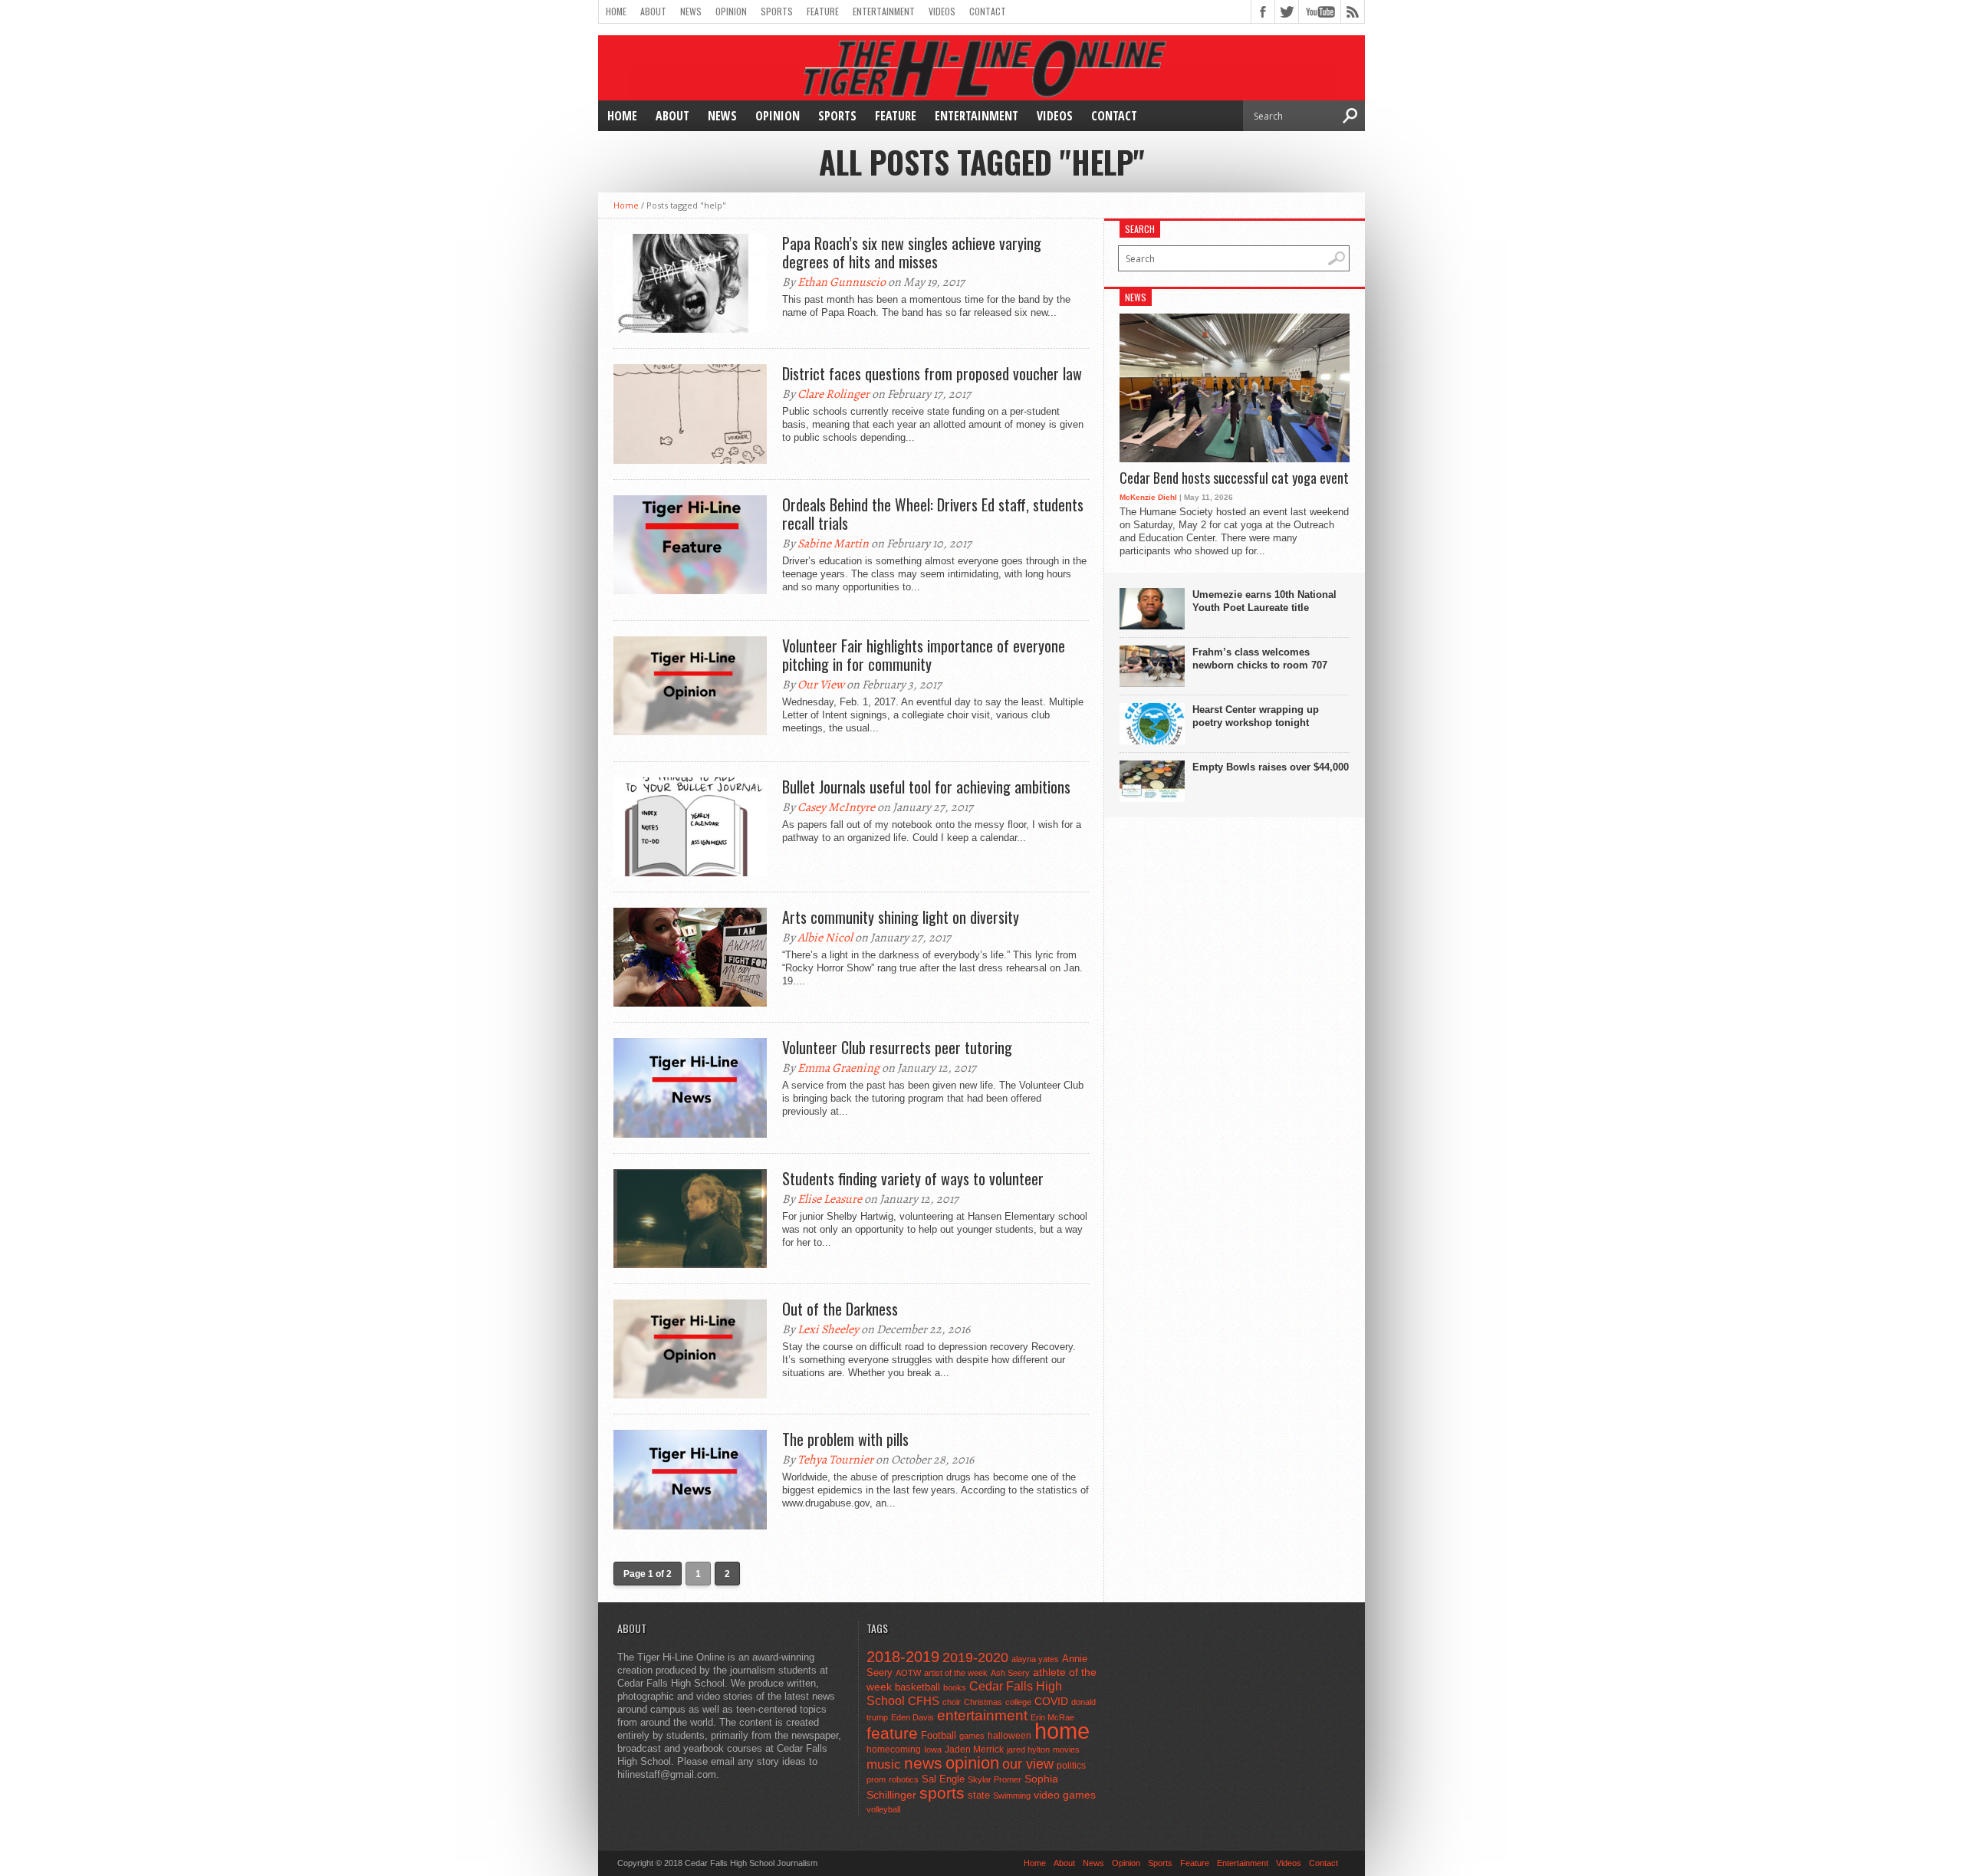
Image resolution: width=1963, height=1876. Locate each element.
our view (1028, 1764)
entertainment (982, 1715)
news (923, 1763)
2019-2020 (975, 1658)
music (884, 1764)
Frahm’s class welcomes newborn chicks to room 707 (1260, 659)
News (691, 11)
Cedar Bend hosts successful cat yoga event (1234, 478)
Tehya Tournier (835, 1460)
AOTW (908, 1673)
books (955, 1687)
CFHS (924, 1701)
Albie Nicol (825, 938)
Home (616, 11)
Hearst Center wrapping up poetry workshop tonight (1256, 716)
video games (1065, 1795)
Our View (821, 685)
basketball (917, 1687)
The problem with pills (845, 1439)
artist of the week (956, 1673)
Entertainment (884, 11)
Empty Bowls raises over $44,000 (1271, 767)
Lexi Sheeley (828, 1329)
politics (1071, 1766)
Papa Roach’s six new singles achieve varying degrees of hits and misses (912, 252)
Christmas (983, 1702)
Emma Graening (838, 1068)
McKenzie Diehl (1148, 497)
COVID (1051, 1701)
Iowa (933, 1750)
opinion (972, 1763)
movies (1066, 1750)
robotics (904, 1779)
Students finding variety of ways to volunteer (913, 1178)
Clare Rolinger (834, 394)
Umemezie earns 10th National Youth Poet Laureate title (1264, 601)
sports (942, 1793)
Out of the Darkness (840, 1309)
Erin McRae (1052, 1717)
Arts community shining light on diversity (901, 917)
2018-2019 (903, 1657)
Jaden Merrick (974, 1750)
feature (892, 1733)
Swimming (1012, 1796)
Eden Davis (912, 1717)
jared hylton (1028, 1750)
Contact (988, 11)
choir (952, 1702)
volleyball (883, 1809)
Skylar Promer (995, 1779)
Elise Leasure (830, 1199)
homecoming (894, 1750)
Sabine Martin (833, 544)
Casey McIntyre (836, 807)
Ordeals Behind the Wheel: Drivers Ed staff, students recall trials (933, 514)
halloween (1009, 1736)
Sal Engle (943, 1779)
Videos (942, 11)
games (972, 1736)
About (653, 11)
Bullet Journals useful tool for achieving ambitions (926, 787)
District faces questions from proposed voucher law (932, 373)
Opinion (731, 11)
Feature (823, 11)
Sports (777, 11)
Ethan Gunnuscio (842, 282)
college (1018, 1702)
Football (939, 1735)
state (979, 1795)
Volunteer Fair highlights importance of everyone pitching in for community (924, 655)
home (1062, 1731)
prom (876, 1779)
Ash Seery (1010, 1673)
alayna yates (1035, 1659)
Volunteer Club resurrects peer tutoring (897, 1047)
